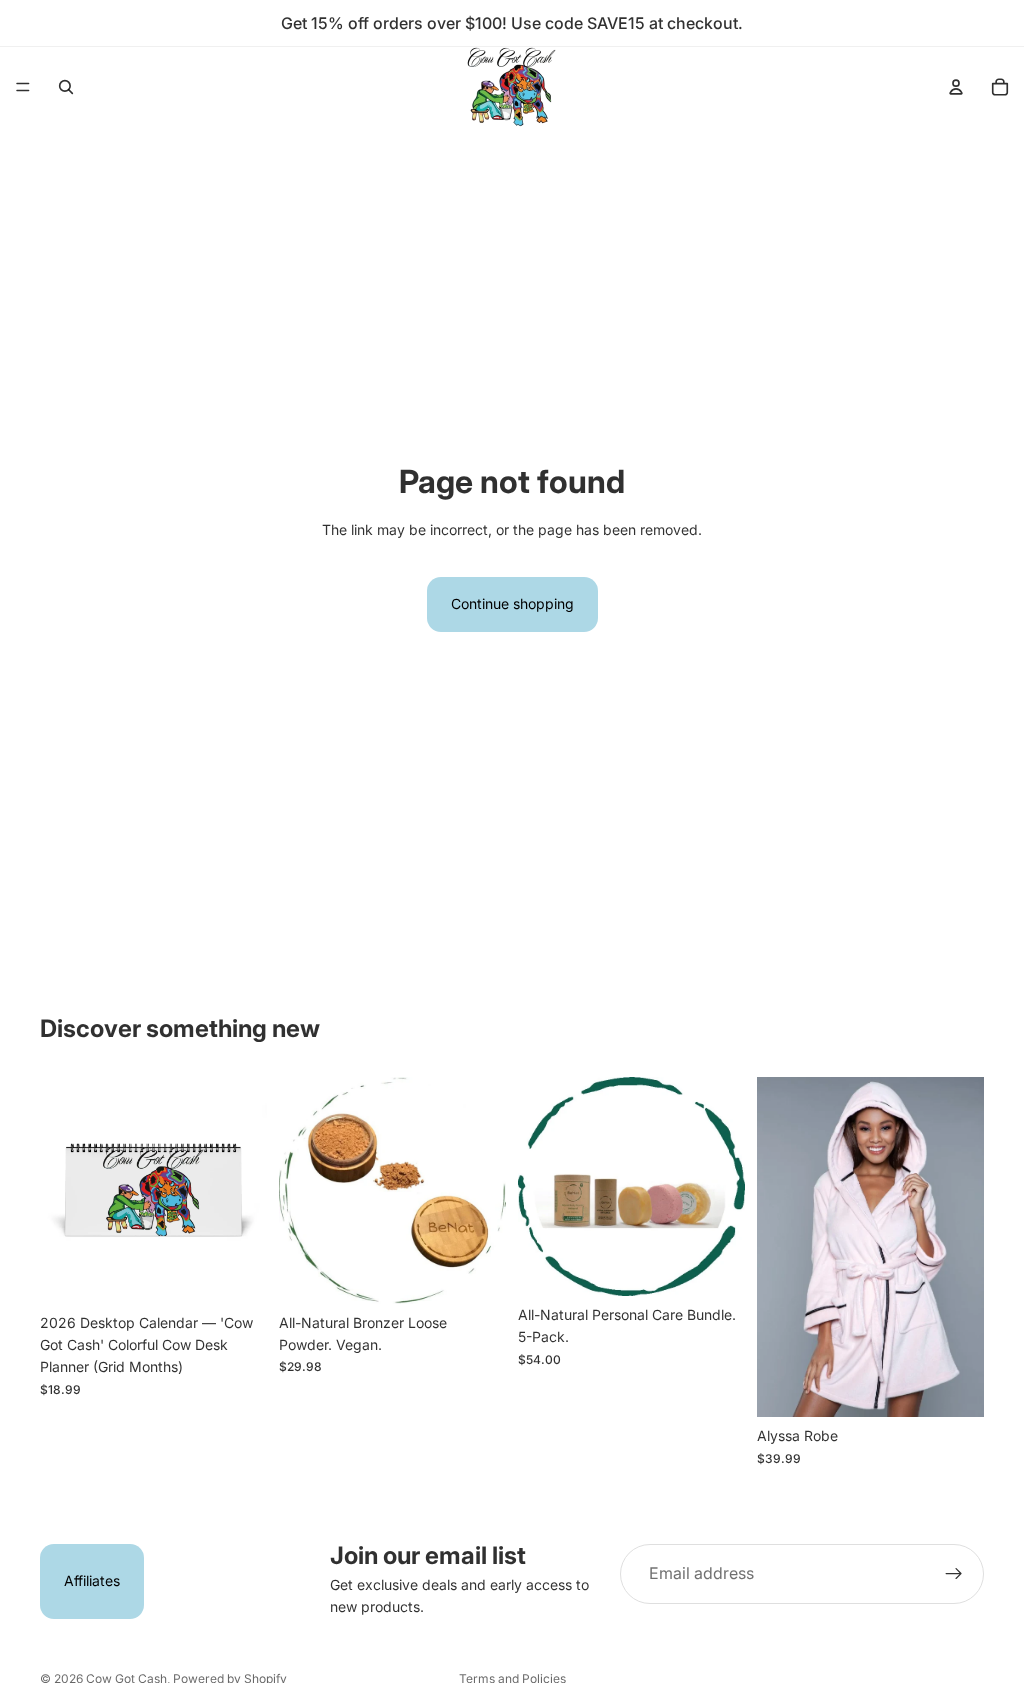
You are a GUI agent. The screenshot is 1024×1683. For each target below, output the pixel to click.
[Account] (956, 87)
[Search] (66, 87)
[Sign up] (954, 1574)
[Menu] (23, 87)
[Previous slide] (62, 1190)
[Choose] (953, 1386)
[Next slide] (245, 1190)
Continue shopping (512, 603)
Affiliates (92, 1580)
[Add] (236, 1273)
